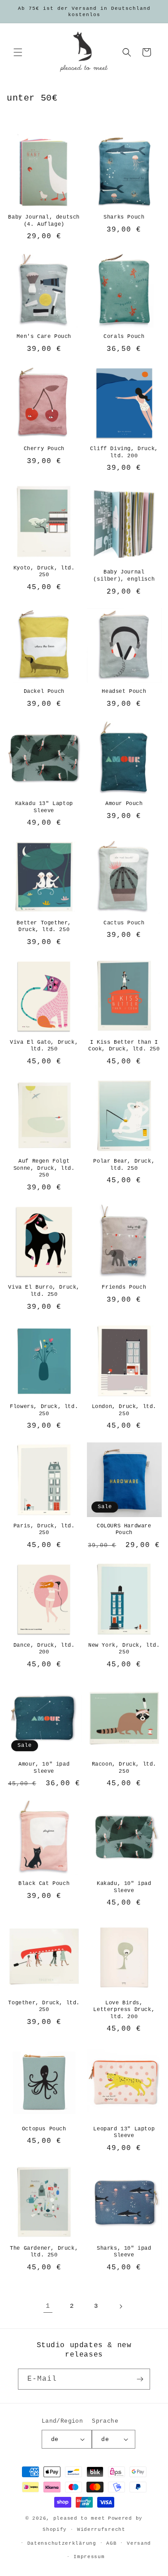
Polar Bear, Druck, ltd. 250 (124, 1165)
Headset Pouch (124, 691)
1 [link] (48, 2306)
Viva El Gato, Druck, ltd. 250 (44, 1046)
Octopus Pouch (44, 2129)
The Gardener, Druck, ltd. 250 (44, 2252)
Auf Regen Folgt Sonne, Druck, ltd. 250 (44, 1168)
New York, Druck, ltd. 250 (124, 1649)
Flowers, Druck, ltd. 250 (44, 1410)
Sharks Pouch (124, 217)
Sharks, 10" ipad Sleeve (124, 2252)
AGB (111, 2543)
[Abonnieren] (140, 2379)
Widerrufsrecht (101, 2530)
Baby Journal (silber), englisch (124, 576)
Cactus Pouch (124, 923)
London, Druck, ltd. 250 (124, 1410)
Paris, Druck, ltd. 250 (44, 1530)
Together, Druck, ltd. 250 (44, 2007)
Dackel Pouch (44, 691)
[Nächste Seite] (121, 2306)
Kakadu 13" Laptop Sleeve (44, 807)
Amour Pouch (124, 804)
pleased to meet (79, 2518)
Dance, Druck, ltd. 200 (44, 1649)
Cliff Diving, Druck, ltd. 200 (124, 452)
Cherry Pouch (44, 449)
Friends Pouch (124, 1287)
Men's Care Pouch (44, 337)
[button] (18, 52)
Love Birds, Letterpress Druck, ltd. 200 (124, 2010)
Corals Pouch (124, 337)
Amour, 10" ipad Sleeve (44, 1768)
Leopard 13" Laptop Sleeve (124, 2133)
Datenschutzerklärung (62, 2543)
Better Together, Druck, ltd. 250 (44, 927)
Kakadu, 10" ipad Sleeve (124, 1887)
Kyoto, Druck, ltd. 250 (44, 572)
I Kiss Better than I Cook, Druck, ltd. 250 (124, 1046)
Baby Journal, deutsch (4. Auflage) (44, 221)
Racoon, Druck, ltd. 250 (124, 1768)
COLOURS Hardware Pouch (124, 1530)
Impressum (89, 2557)
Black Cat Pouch (44, 1884)
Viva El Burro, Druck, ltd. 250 (44, 1291)
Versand (139, 2543)
